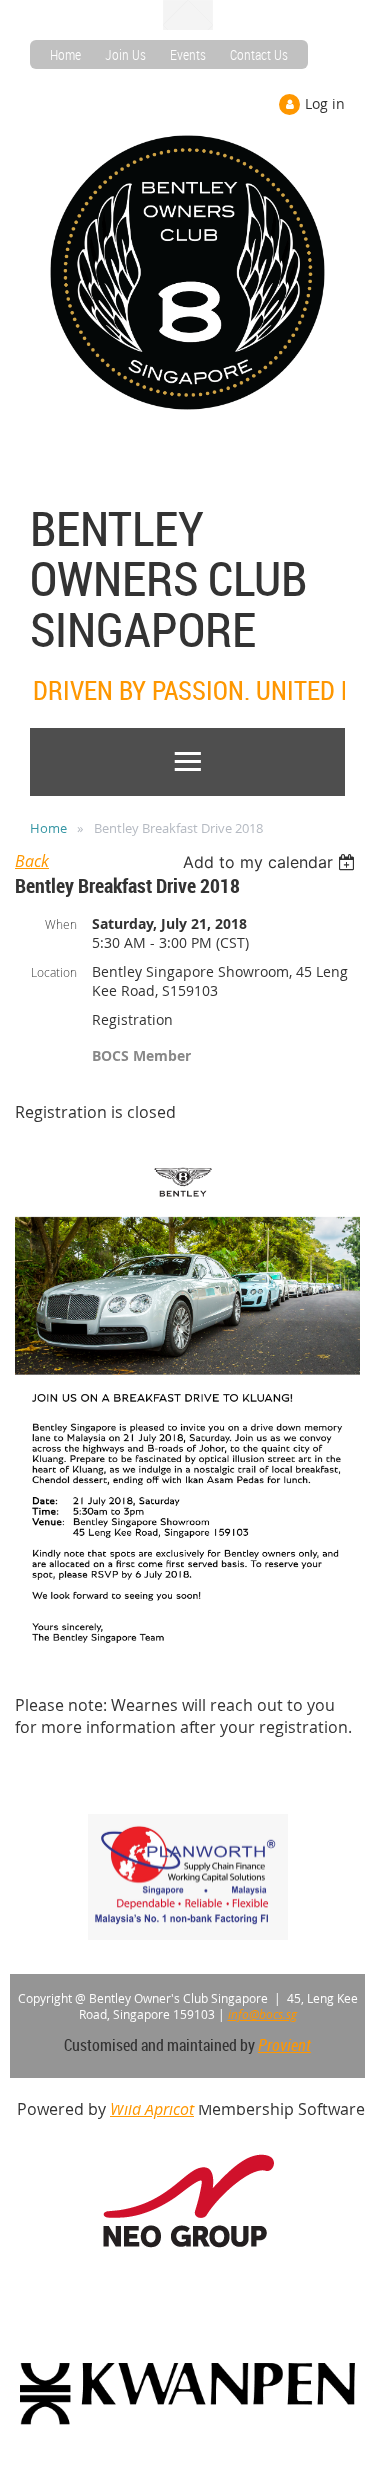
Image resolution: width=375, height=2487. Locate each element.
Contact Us (259, 54)
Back (32, 861)
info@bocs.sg (262, 2014)
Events (188, 54)
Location (54, 972)
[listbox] (271, 862)
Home (65, 54)
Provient (284, 2045)
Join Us (125, 54)
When (61, 924)
